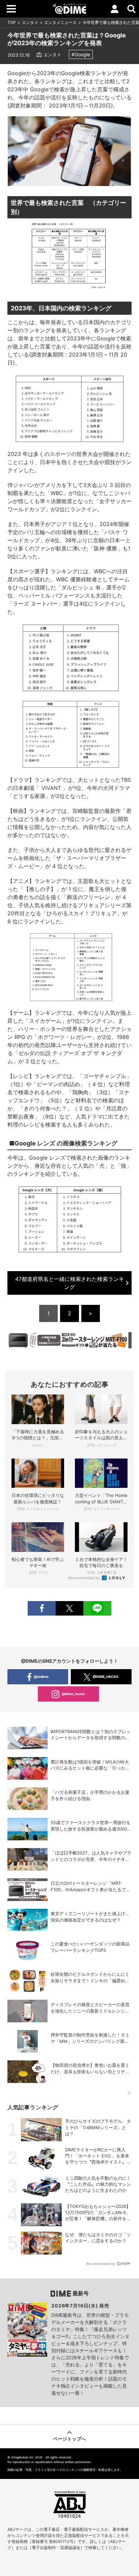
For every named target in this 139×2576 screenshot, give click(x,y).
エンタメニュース (60, 22)
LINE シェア (97, 1608)
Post (69, 1608)
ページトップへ (69, 2439)
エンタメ (30, 22)
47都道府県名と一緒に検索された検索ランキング (70, 1283)
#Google (81, 54)
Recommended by (85, 1578)
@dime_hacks (73, 1694)
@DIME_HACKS (106, 1677)
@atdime (41, 1677)
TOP (12, 22)
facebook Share (41, 1608)
